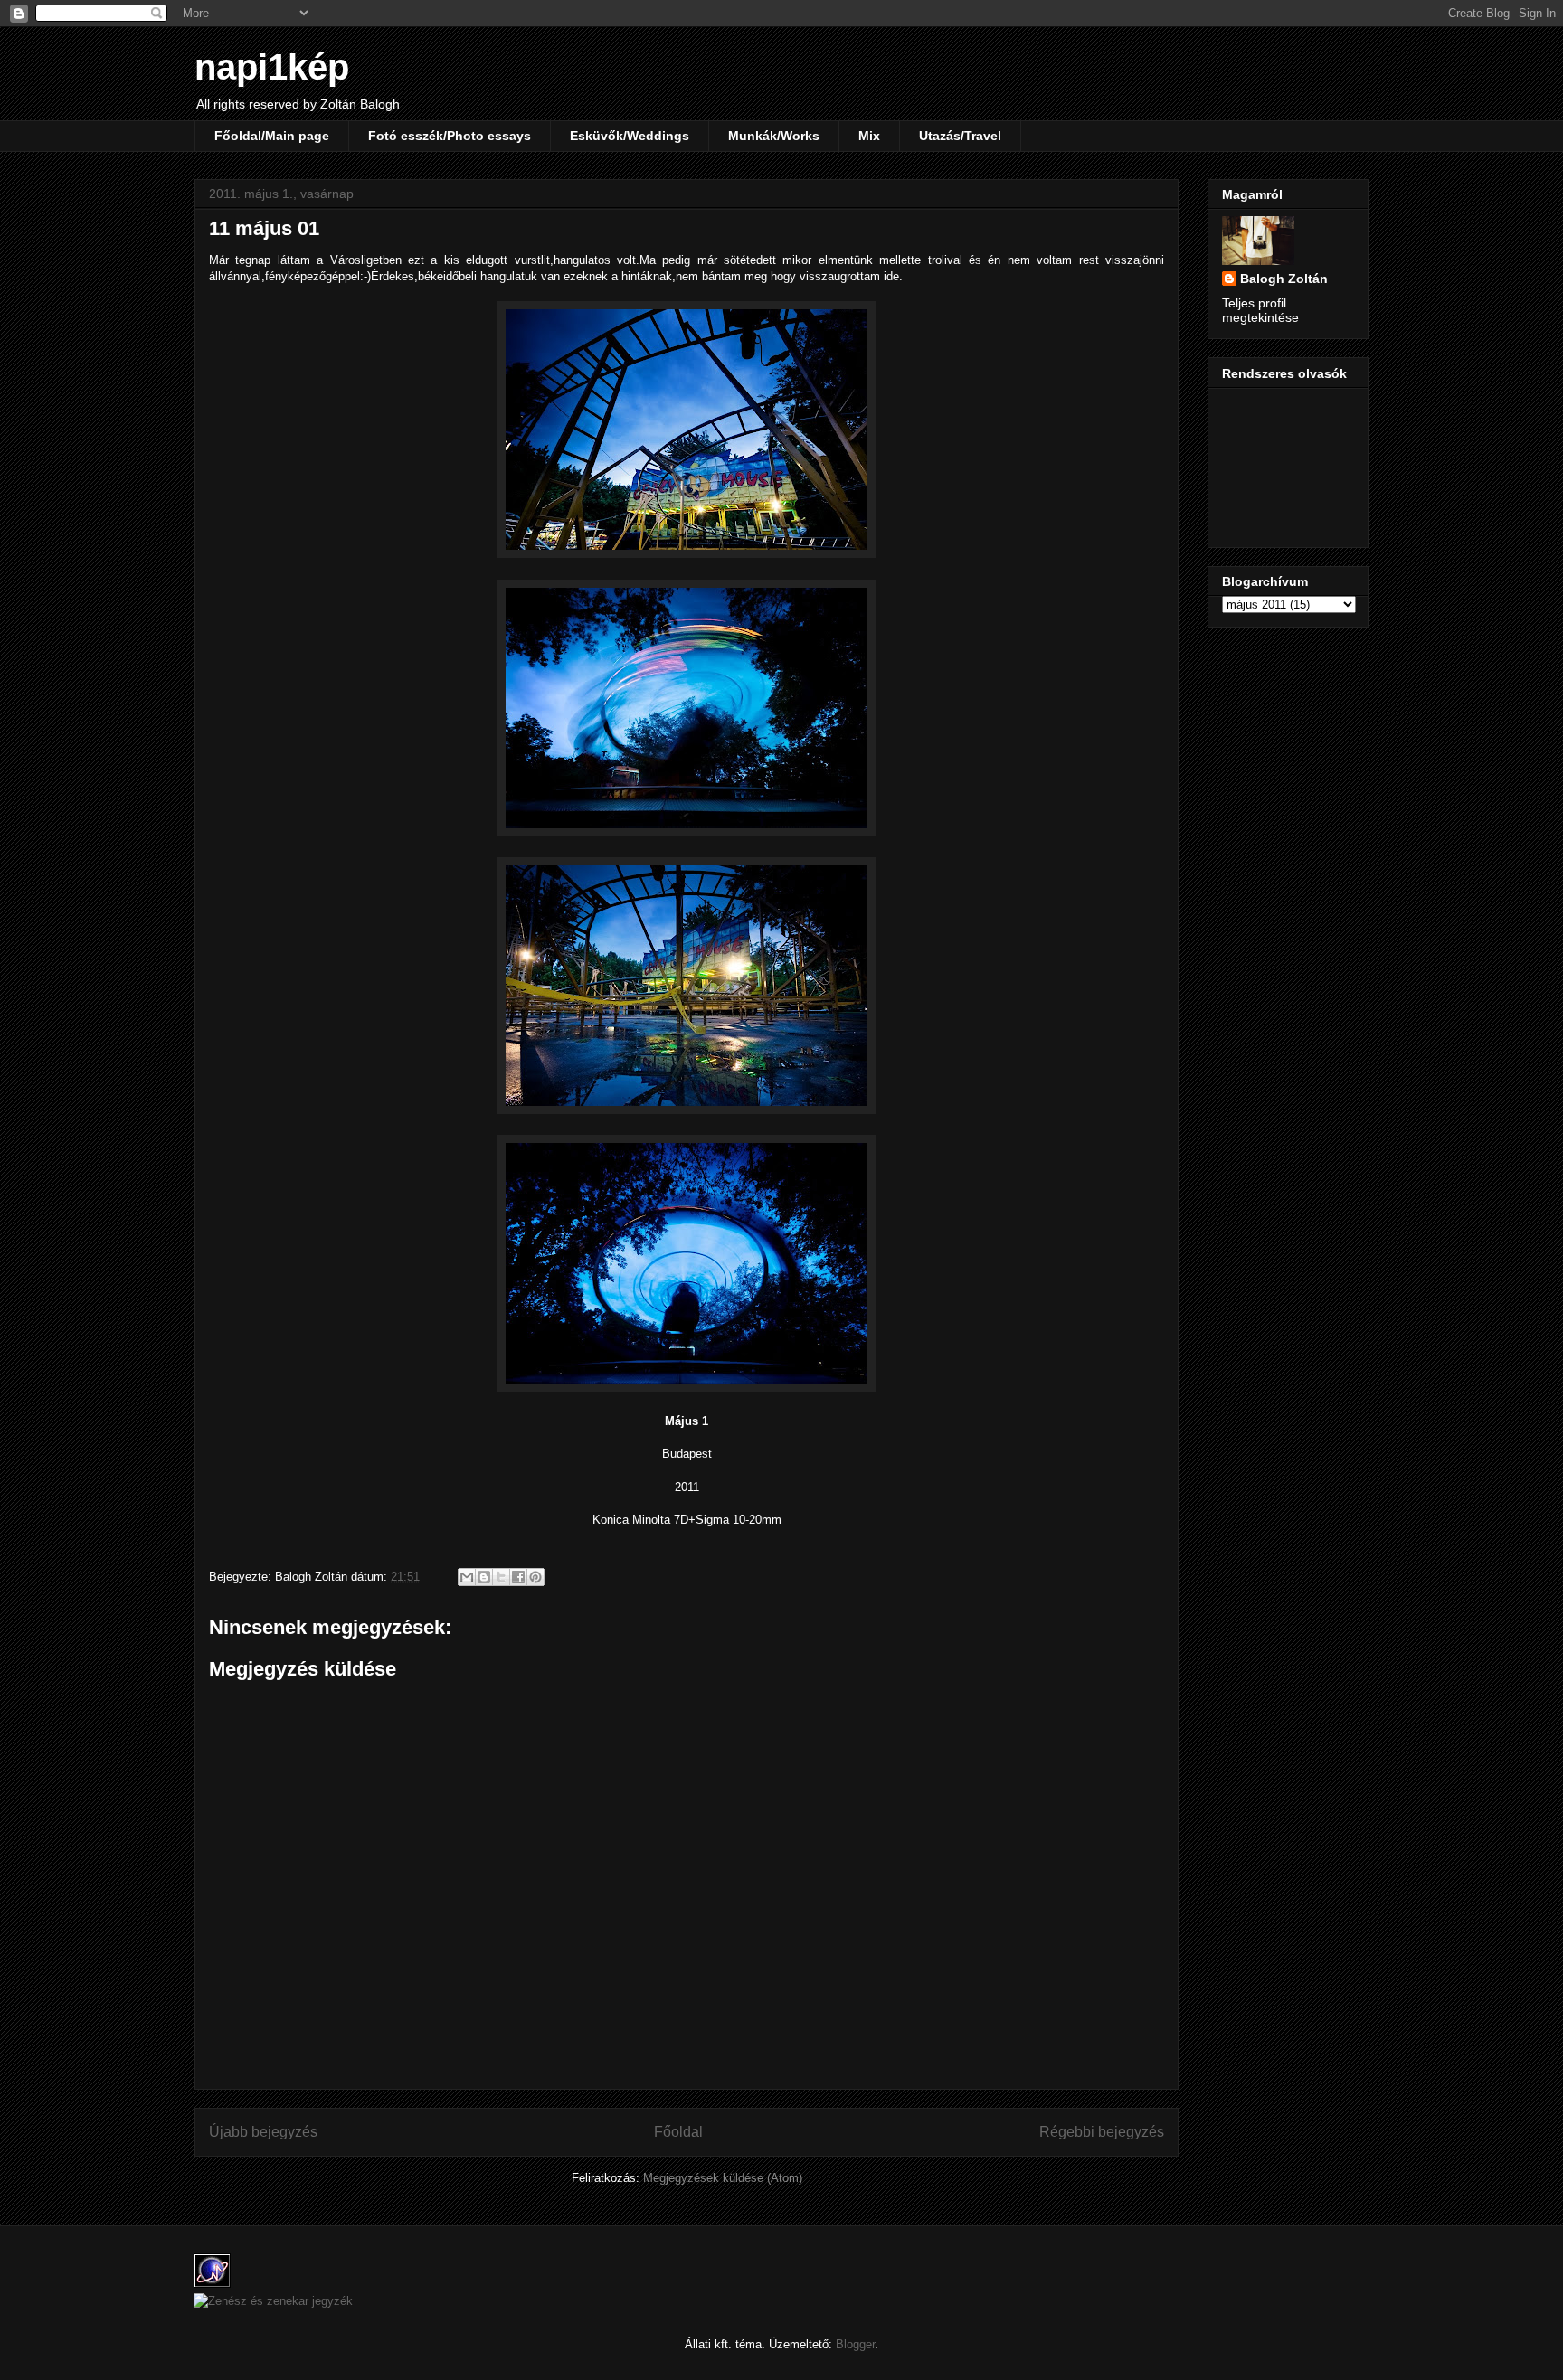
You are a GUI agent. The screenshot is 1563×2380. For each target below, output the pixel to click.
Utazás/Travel (960, 136)
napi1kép (272, 67)
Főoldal (678, 2132)
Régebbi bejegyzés (1102, 2132)
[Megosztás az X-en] (501, 1577)
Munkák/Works (774, 136)
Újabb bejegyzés (263, 2132)
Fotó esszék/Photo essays (450, 136)
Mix (869, 136)
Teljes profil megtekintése (1260, 310)
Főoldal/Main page (272, 136)
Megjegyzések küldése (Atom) (723, 2178)
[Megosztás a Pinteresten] (535, 1577)
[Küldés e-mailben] (467, 1577)
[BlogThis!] (484, 1577)
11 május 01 (264, 228)
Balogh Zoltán (1284, 279)
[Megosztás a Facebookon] (518, 1577)
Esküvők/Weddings (630, 136)
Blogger (855, 2344)
